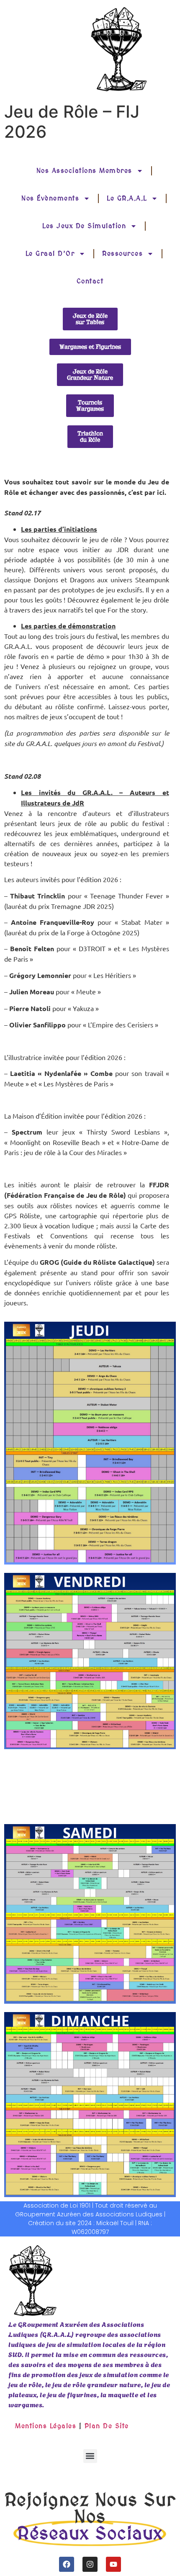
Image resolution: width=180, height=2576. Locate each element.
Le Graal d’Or (50, 253)
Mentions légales (46, 2426)
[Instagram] (90, 2564)
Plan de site (107, 2426)
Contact (90, 281)
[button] (90, 2456)
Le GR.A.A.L (127, 198)
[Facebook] (67, 2564)
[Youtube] (113, 2564)
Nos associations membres (84, 171)
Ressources (122, 253)
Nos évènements (50, 198)
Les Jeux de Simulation (84, 226)
